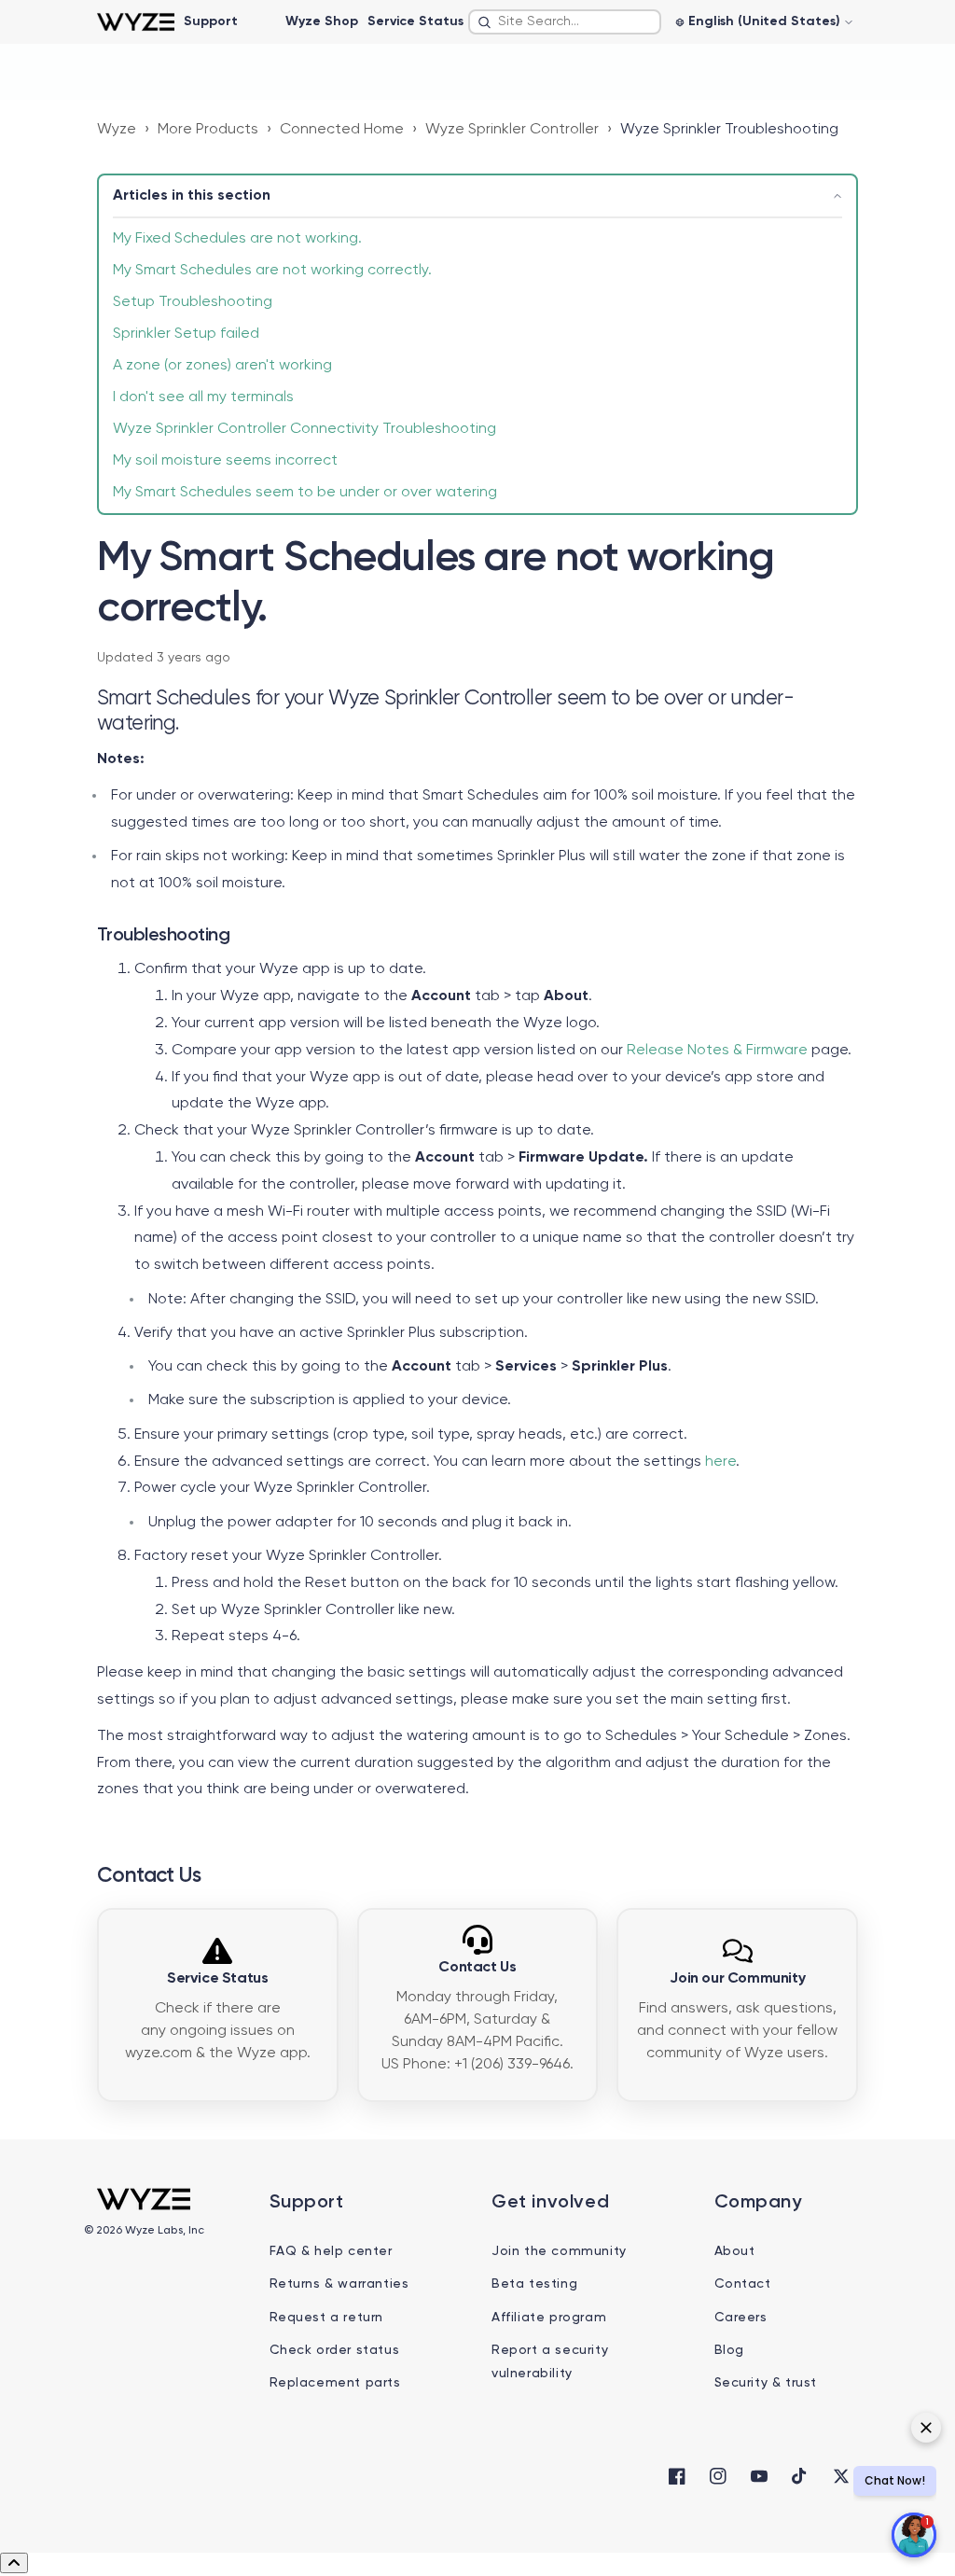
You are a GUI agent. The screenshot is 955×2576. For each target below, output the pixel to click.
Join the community (559, 2251)
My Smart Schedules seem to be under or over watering (305, 493)
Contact (743, 2284)
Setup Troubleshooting (193, 302)
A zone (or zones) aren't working (222, 366)
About (735, 2251)
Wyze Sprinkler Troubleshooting (729, 130)
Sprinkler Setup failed (186, 334)
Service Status (415, 21)
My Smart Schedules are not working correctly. (272, 271)
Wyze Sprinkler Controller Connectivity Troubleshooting (304, 429)
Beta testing (534, 2284)
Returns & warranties (339, 2284)
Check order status (335, 2350)
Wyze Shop (322, 21)
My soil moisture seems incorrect (225, 461)
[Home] (136, 22)
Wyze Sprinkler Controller (512, 130)
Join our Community (737, 1979)
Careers (741, 2318)
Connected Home (342, 130)
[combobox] (565, 22)
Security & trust (766, 2383)
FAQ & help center (331, 2251)
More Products (208, 130)
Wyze (117, 130)
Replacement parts (335, 2383)
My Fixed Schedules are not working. (237, 239)
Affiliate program (549, 2318)
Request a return (327, 2318)
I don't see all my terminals (203, 397)
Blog (729, 2350)
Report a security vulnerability (550, 2362)
